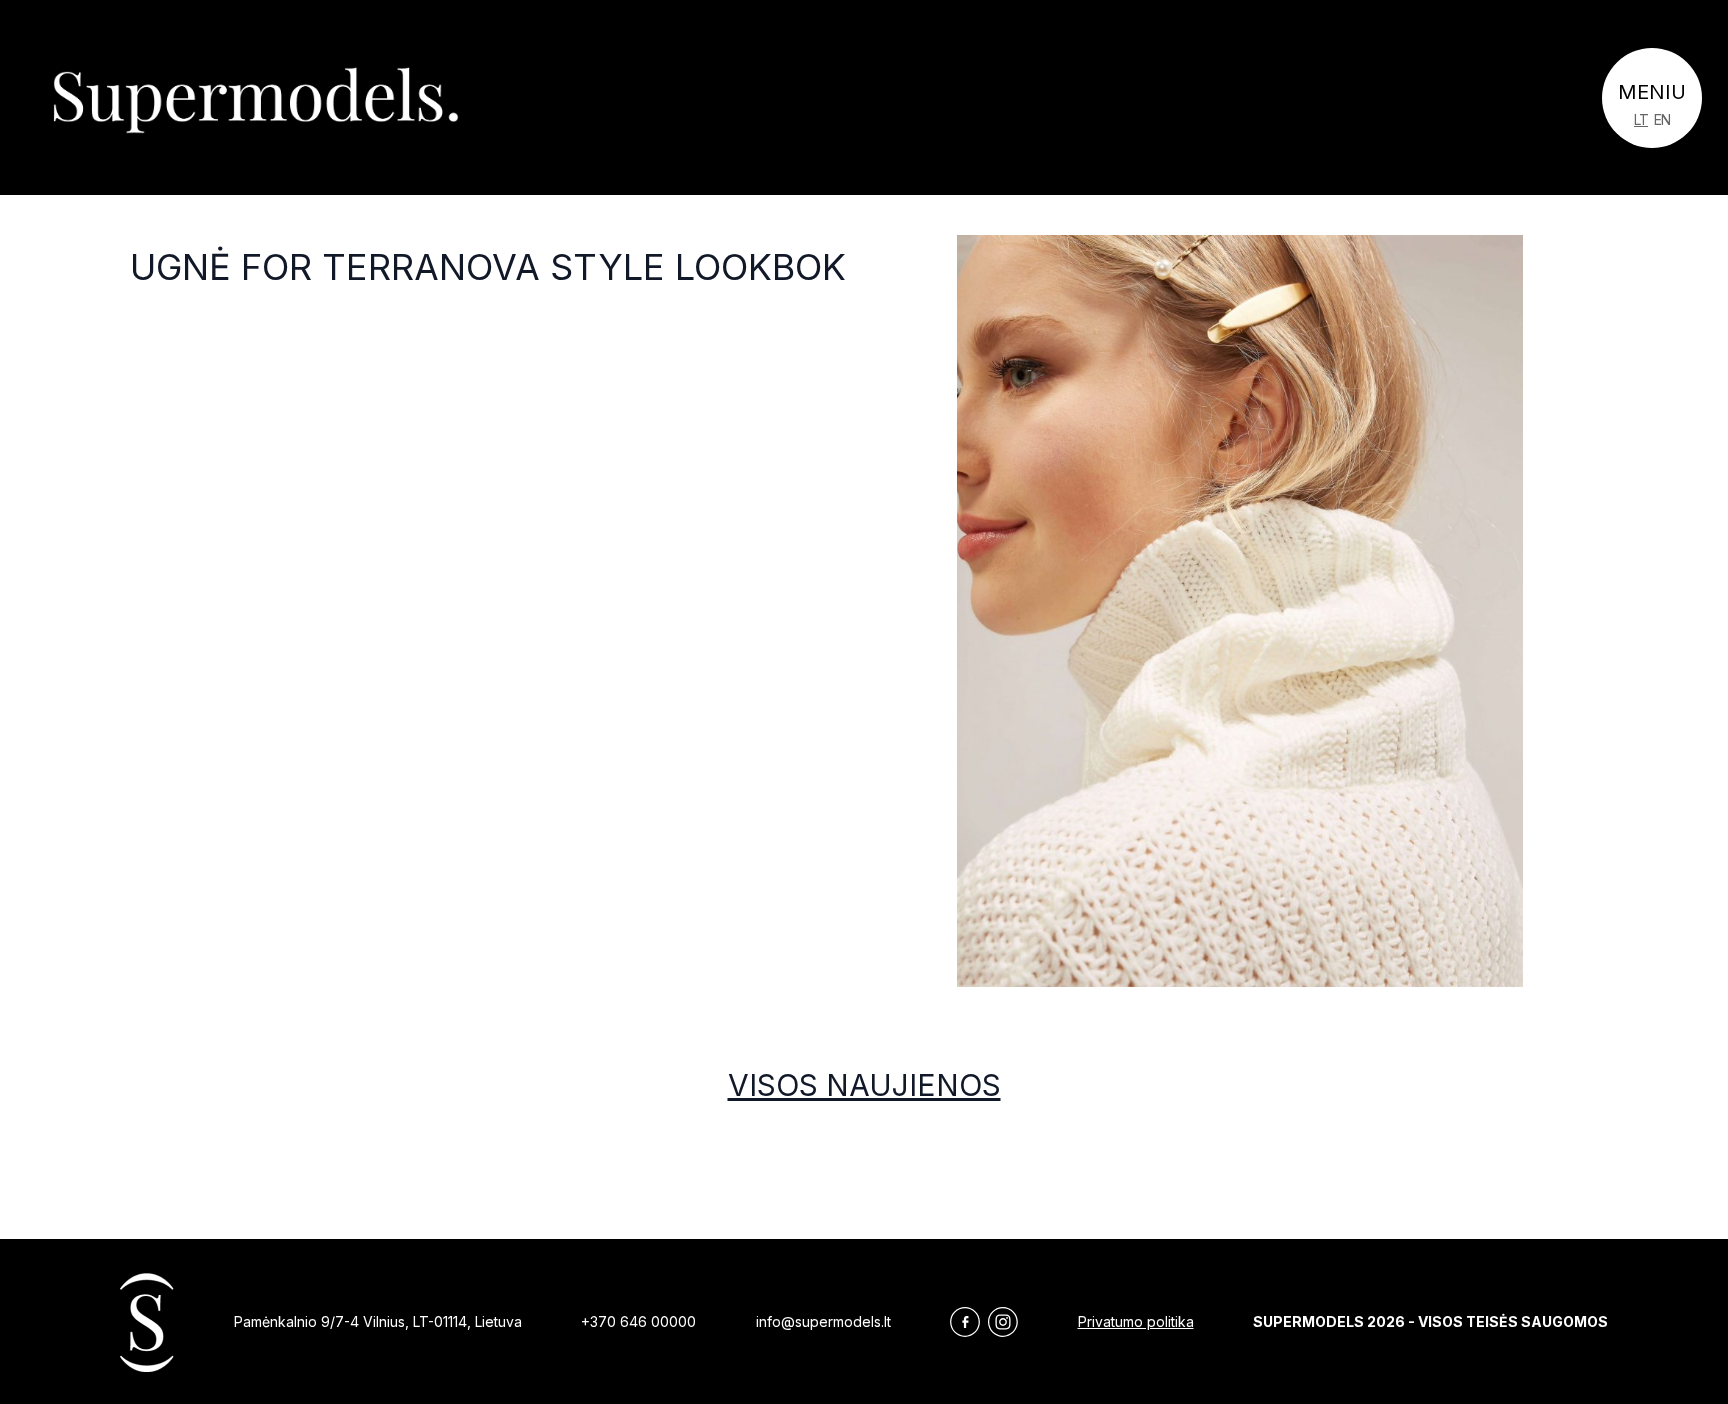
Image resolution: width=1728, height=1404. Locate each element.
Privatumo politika (1136, 1321)
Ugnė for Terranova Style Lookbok (488, 267)
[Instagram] (1003, 1322)
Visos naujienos (864, 1085)
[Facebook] (965, 1322)
